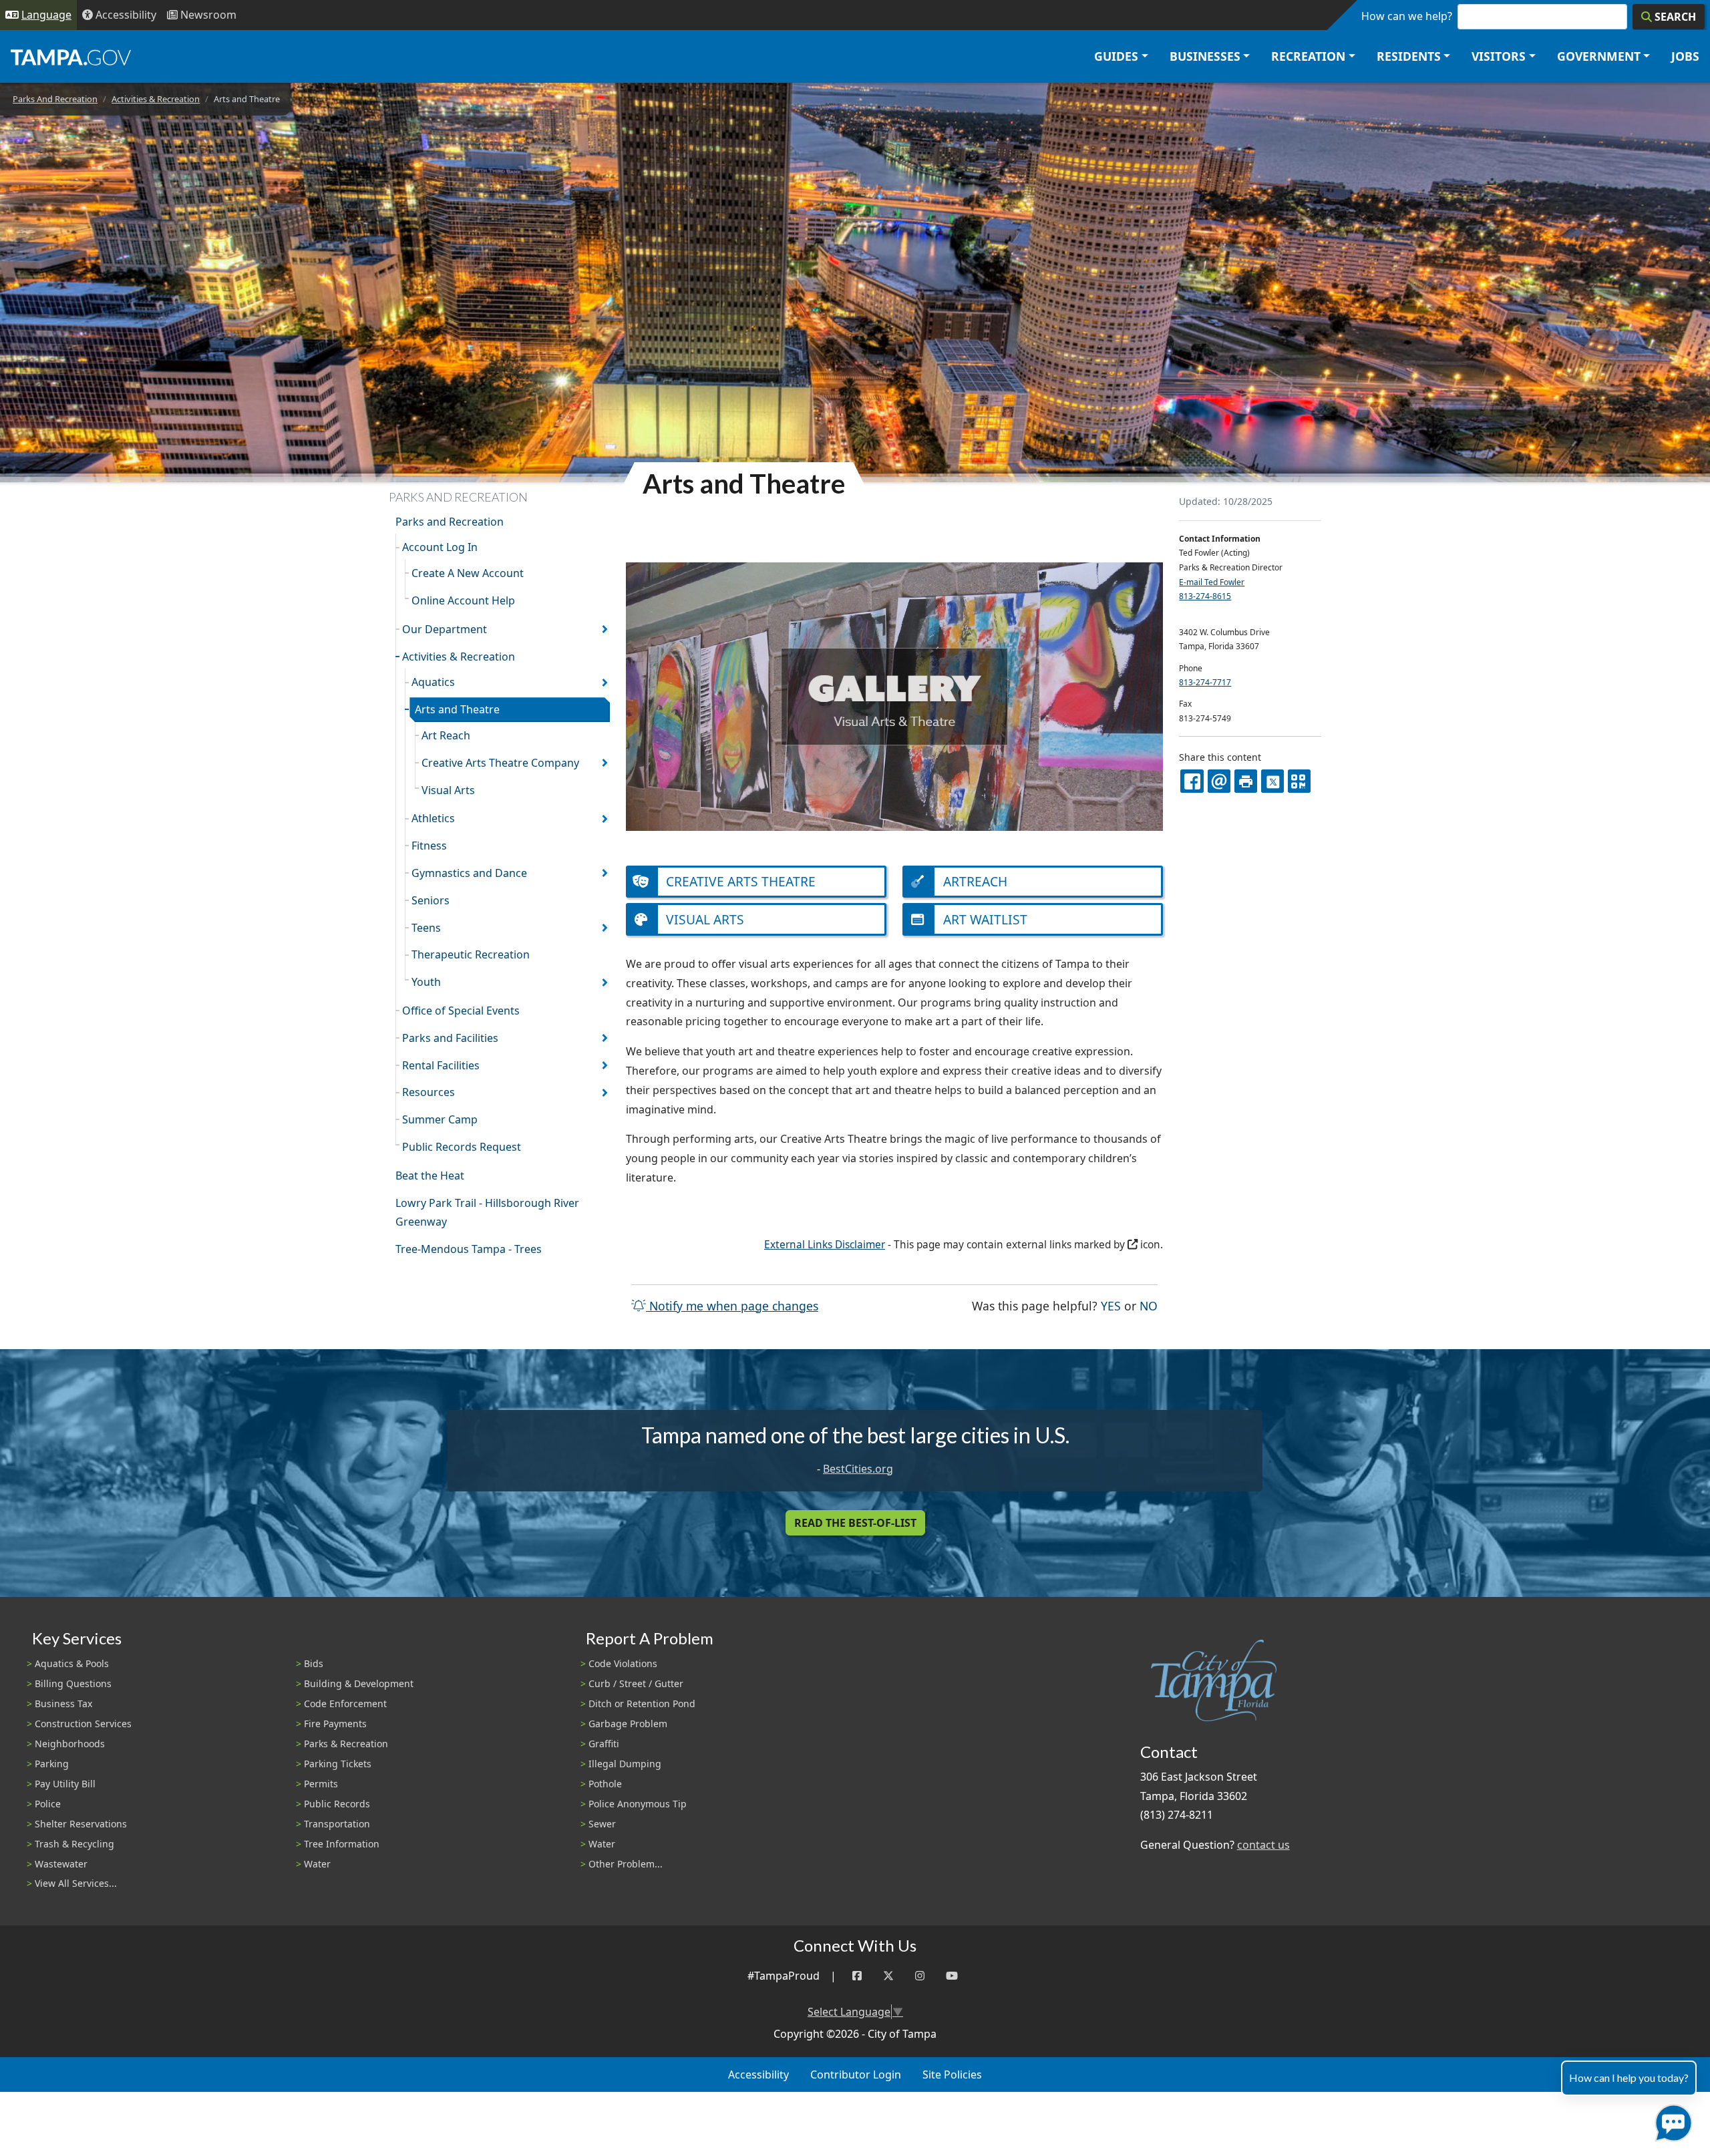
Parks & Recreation (346, 1744)
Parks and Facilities (450, 1038)
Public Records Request (462, 1147)
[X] (1272, 781)
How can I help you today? (1629, 2078)
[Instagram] (920, 1976)
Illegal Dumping (625, 1764)
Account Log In (440, 547)
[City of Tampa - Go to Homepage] (71, 57)
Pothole (605, 1784)
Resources (429, 1092)
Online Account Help (463, 600)
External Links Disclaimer (825, 1245)
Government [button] (1599, 56)
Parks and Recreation (450, 522)
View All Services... (76, 1883)
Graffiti (604, 1744)
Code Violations (623, 1663)
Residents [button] (1409, 56)
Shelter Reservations (81, 1824)
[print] (1246, 781)
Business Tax (63, 1703)
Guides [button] (1116, 56)
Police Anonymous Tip (638, 1804)
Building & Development (359, 1683)
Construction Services (83, 1724)
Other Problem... (626, 1864)
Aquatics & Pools (72, 1663)
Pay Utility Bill (65, 1784)
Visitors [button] (1499, 56)
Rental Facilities (441, 1065)
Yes (1111, 1305)
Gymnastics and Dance (469, 873)
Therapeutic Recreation (471, 954)
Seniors (431, 900)
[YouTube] (952, 1976)
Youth (426, 982)
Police (48, 1804)
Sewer (602, 1824)
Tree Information (342, 1844)
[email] (1219, 781)
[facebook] (1192, 781)
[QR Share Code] (1299, 781)
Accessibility (758, 2075)
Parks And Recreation (55, 99)
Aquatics (433, 682)
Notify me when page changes (732, 1306)
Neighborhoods (70, 1744)
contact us (1263, 1845)
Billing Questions (73, 1683)
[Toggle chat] (1671, 2120)
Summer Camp (440, 1119)
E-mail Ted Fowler (1212, 582)
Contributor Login (856, 2075)
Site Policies (952, 2075)
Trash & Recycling (74, 1844)
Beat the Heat (430, 1176)
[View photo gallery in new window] (894, 695)
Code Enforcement (345, 1703)
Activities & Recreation (156, 99)
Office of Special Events (461, 1011)
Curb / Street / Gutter (636, 1683)
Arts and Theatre (457, 709)
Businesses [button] (1205, 56)
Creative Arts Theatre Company (500, 763)
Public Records (337, 1804)
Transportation (337, 1824)
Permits (321, 1784)
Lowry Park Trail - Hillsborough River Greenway (487, 1213)
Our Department (445, 629)
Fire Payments (335, 1724)
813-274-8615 (1205, 596)
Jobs (1685, 56)
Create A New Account (468, 573)
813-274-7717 (1205, 682)
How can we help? (1407, 16)
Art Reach (446, 735)
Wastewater (61, 1864)
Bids (314, 1663)
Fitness (429, 846)
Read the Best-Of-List (855, 1523)
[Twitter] (888, 1976)
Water (317, 1864)
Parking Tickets (338, 1764)
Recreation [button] (1308, 56)
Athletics (433, 818)
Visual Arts (448, 790)
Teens (426, 928)
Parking (52, 1764)
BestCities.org (858, 1469)
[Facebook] (857, 1976)
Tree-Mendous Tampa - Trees (469, 1249)
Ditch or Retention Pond (642, 1703)
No (1149, 1305)
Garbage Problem (628, 1724)
